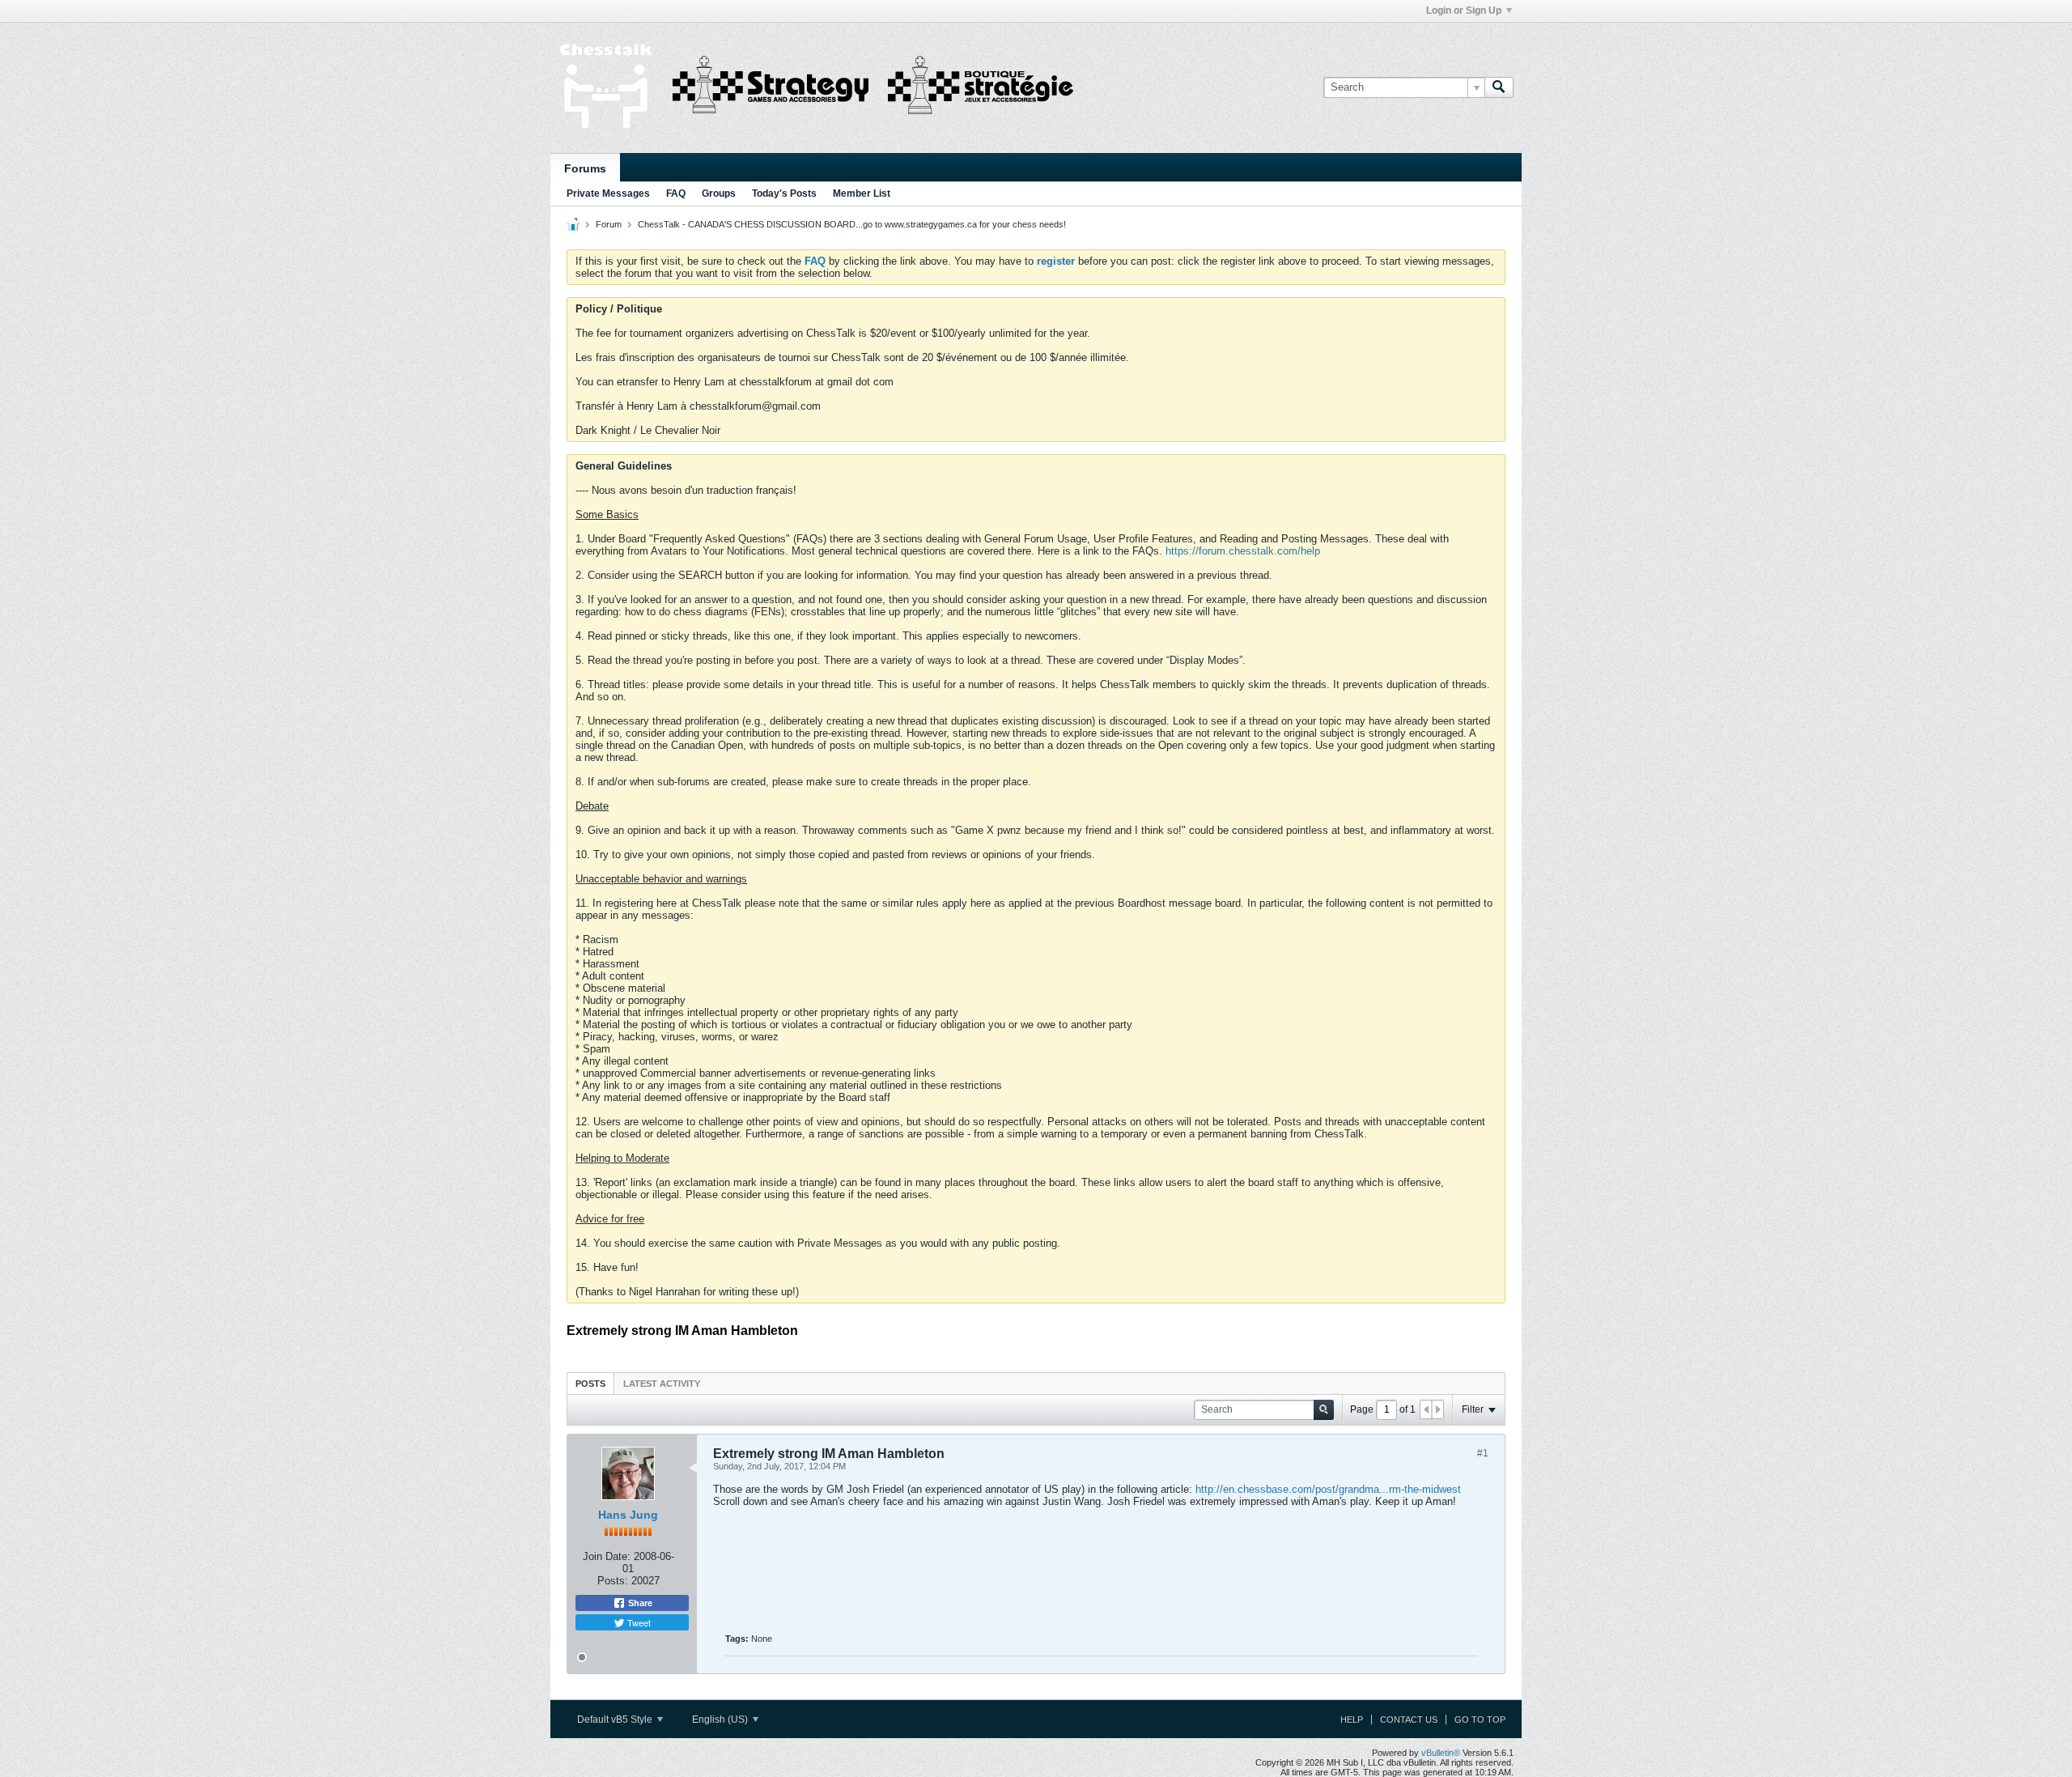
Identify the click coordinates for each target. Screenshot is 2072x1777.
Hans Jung (628, 1515)
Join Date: (607, 1556)
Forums (585, 168)
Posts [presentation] (590, 1384)
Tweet (638, 1622)
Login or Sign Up (1464, 11)
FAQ (676, 193)
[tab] (590, 1383)
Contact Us (1409, 1720)
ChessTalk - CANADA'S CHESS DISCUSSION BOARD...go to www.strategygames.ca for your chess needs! (852, 224)
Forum (609, 224)
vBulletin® (1441, 1753)
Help (1352, 1720)
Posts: (613, 1581)
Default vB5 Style (616, 1720)
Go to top (1480, 1720)
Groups (719, 193)
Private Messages (608, 193)
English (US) (721, 1720)
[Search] (1499, 87)
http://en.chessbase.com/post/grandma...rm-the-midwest (1328, 1489)
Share (639, 1603)
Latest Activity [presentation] (662, 1384)
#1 (1483, 1453)
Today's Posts (784, 193)
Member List (862, 193)
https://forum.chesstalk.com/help (1243, 551)
